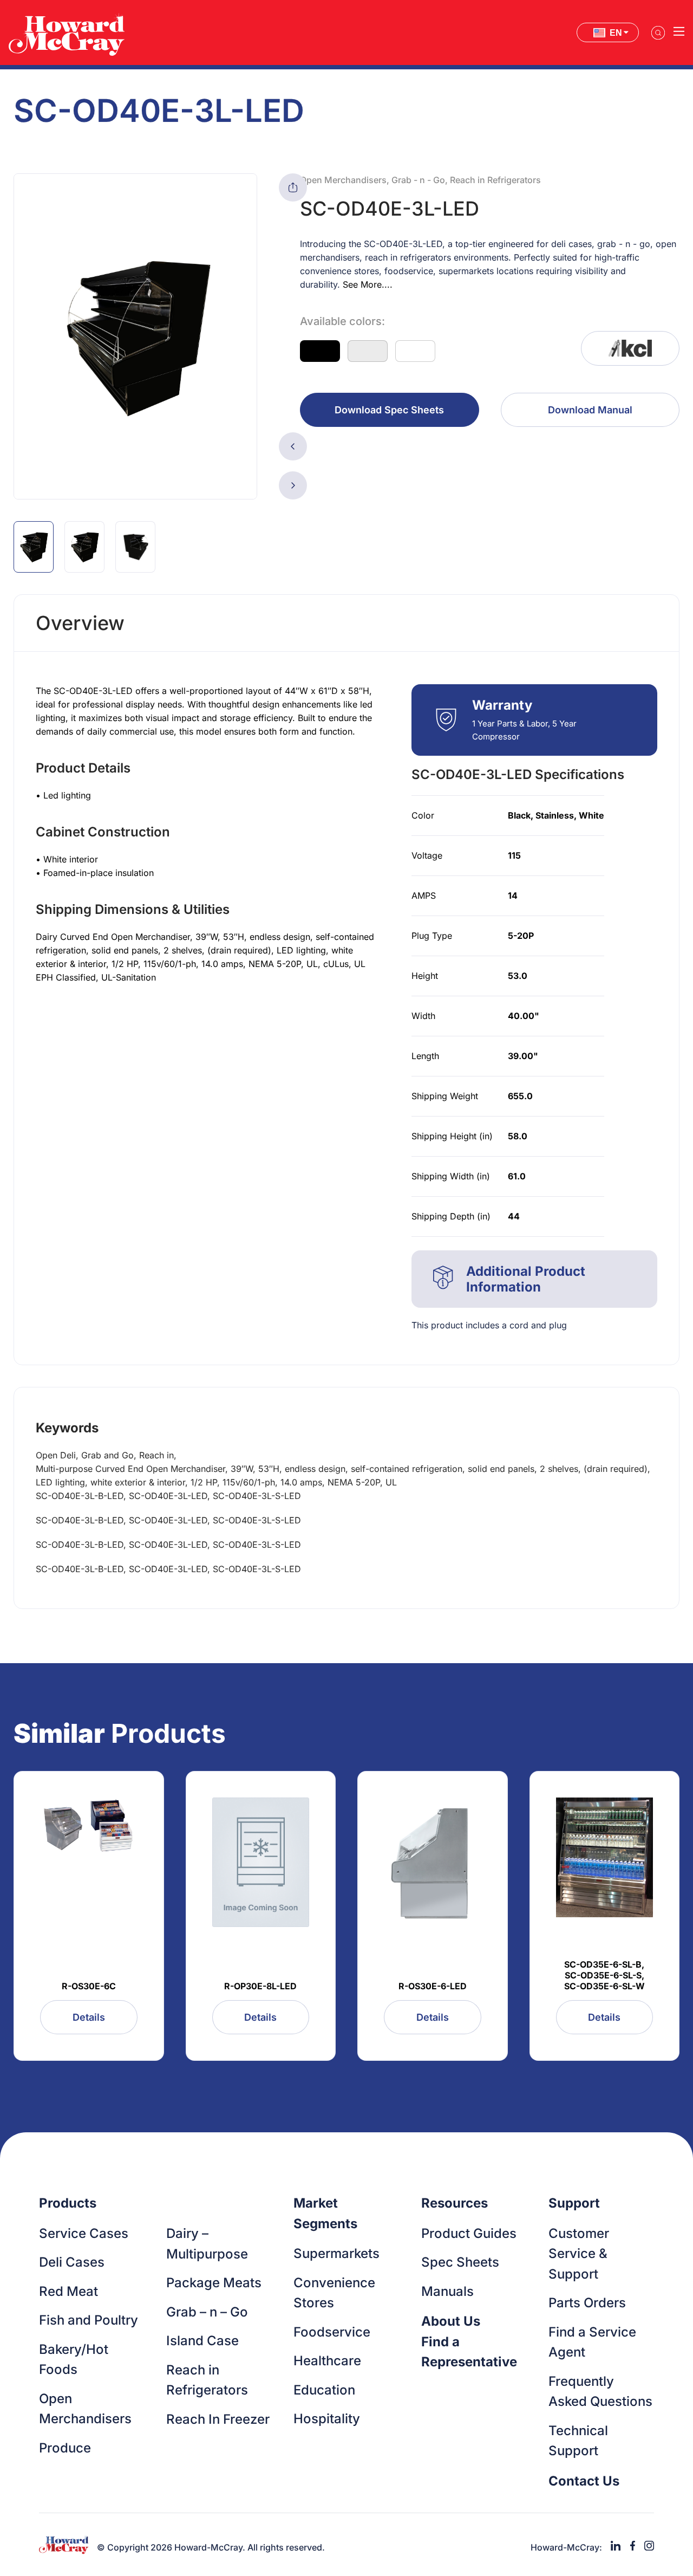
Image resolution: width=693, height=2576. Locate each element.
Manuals (447, 2291)
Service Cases (84, 2233)
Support (574, 2203)
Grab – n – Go (207, 2312)
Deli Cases (72, 2262)
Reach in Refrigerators (207, 2380)
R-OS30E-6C (89, 1986)
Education (324, 2390)
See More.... (368, 284)
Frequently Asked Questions (600, 2392)
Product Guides (469, 2233)
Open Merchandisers (85, 2409)
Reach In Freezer (218, 2419)
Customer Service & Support (579, 2254)
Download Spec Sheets (389, 410)
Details (89, 2017)
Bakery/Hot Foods (74, 2360)
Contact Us (584, 2481)
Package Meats (214, 2283)
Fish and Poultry (89, 2320)
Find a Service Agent (592, 2342)
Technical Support (578, 2441)
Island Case (202, 2341)
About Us (451, 2321)
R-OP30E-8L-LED (260, 1986)
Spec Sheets (460, 2262)
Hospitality (327, 2419)
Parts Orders (587, 2303)
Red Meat (68, 2291)
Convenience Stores (334, 2293)
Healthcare (327, 2361)
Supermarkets (336, 2253)
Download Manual (590, 410)
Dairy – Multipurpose (207, 2244)
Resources (455, 2203)
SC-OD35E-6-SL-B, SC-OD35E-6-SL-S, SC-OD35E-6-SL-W (604, 1975)
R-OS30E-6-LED (433, 1986)
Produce (65, 2448)
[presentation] (293, 446)
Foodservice (332, 2332)
